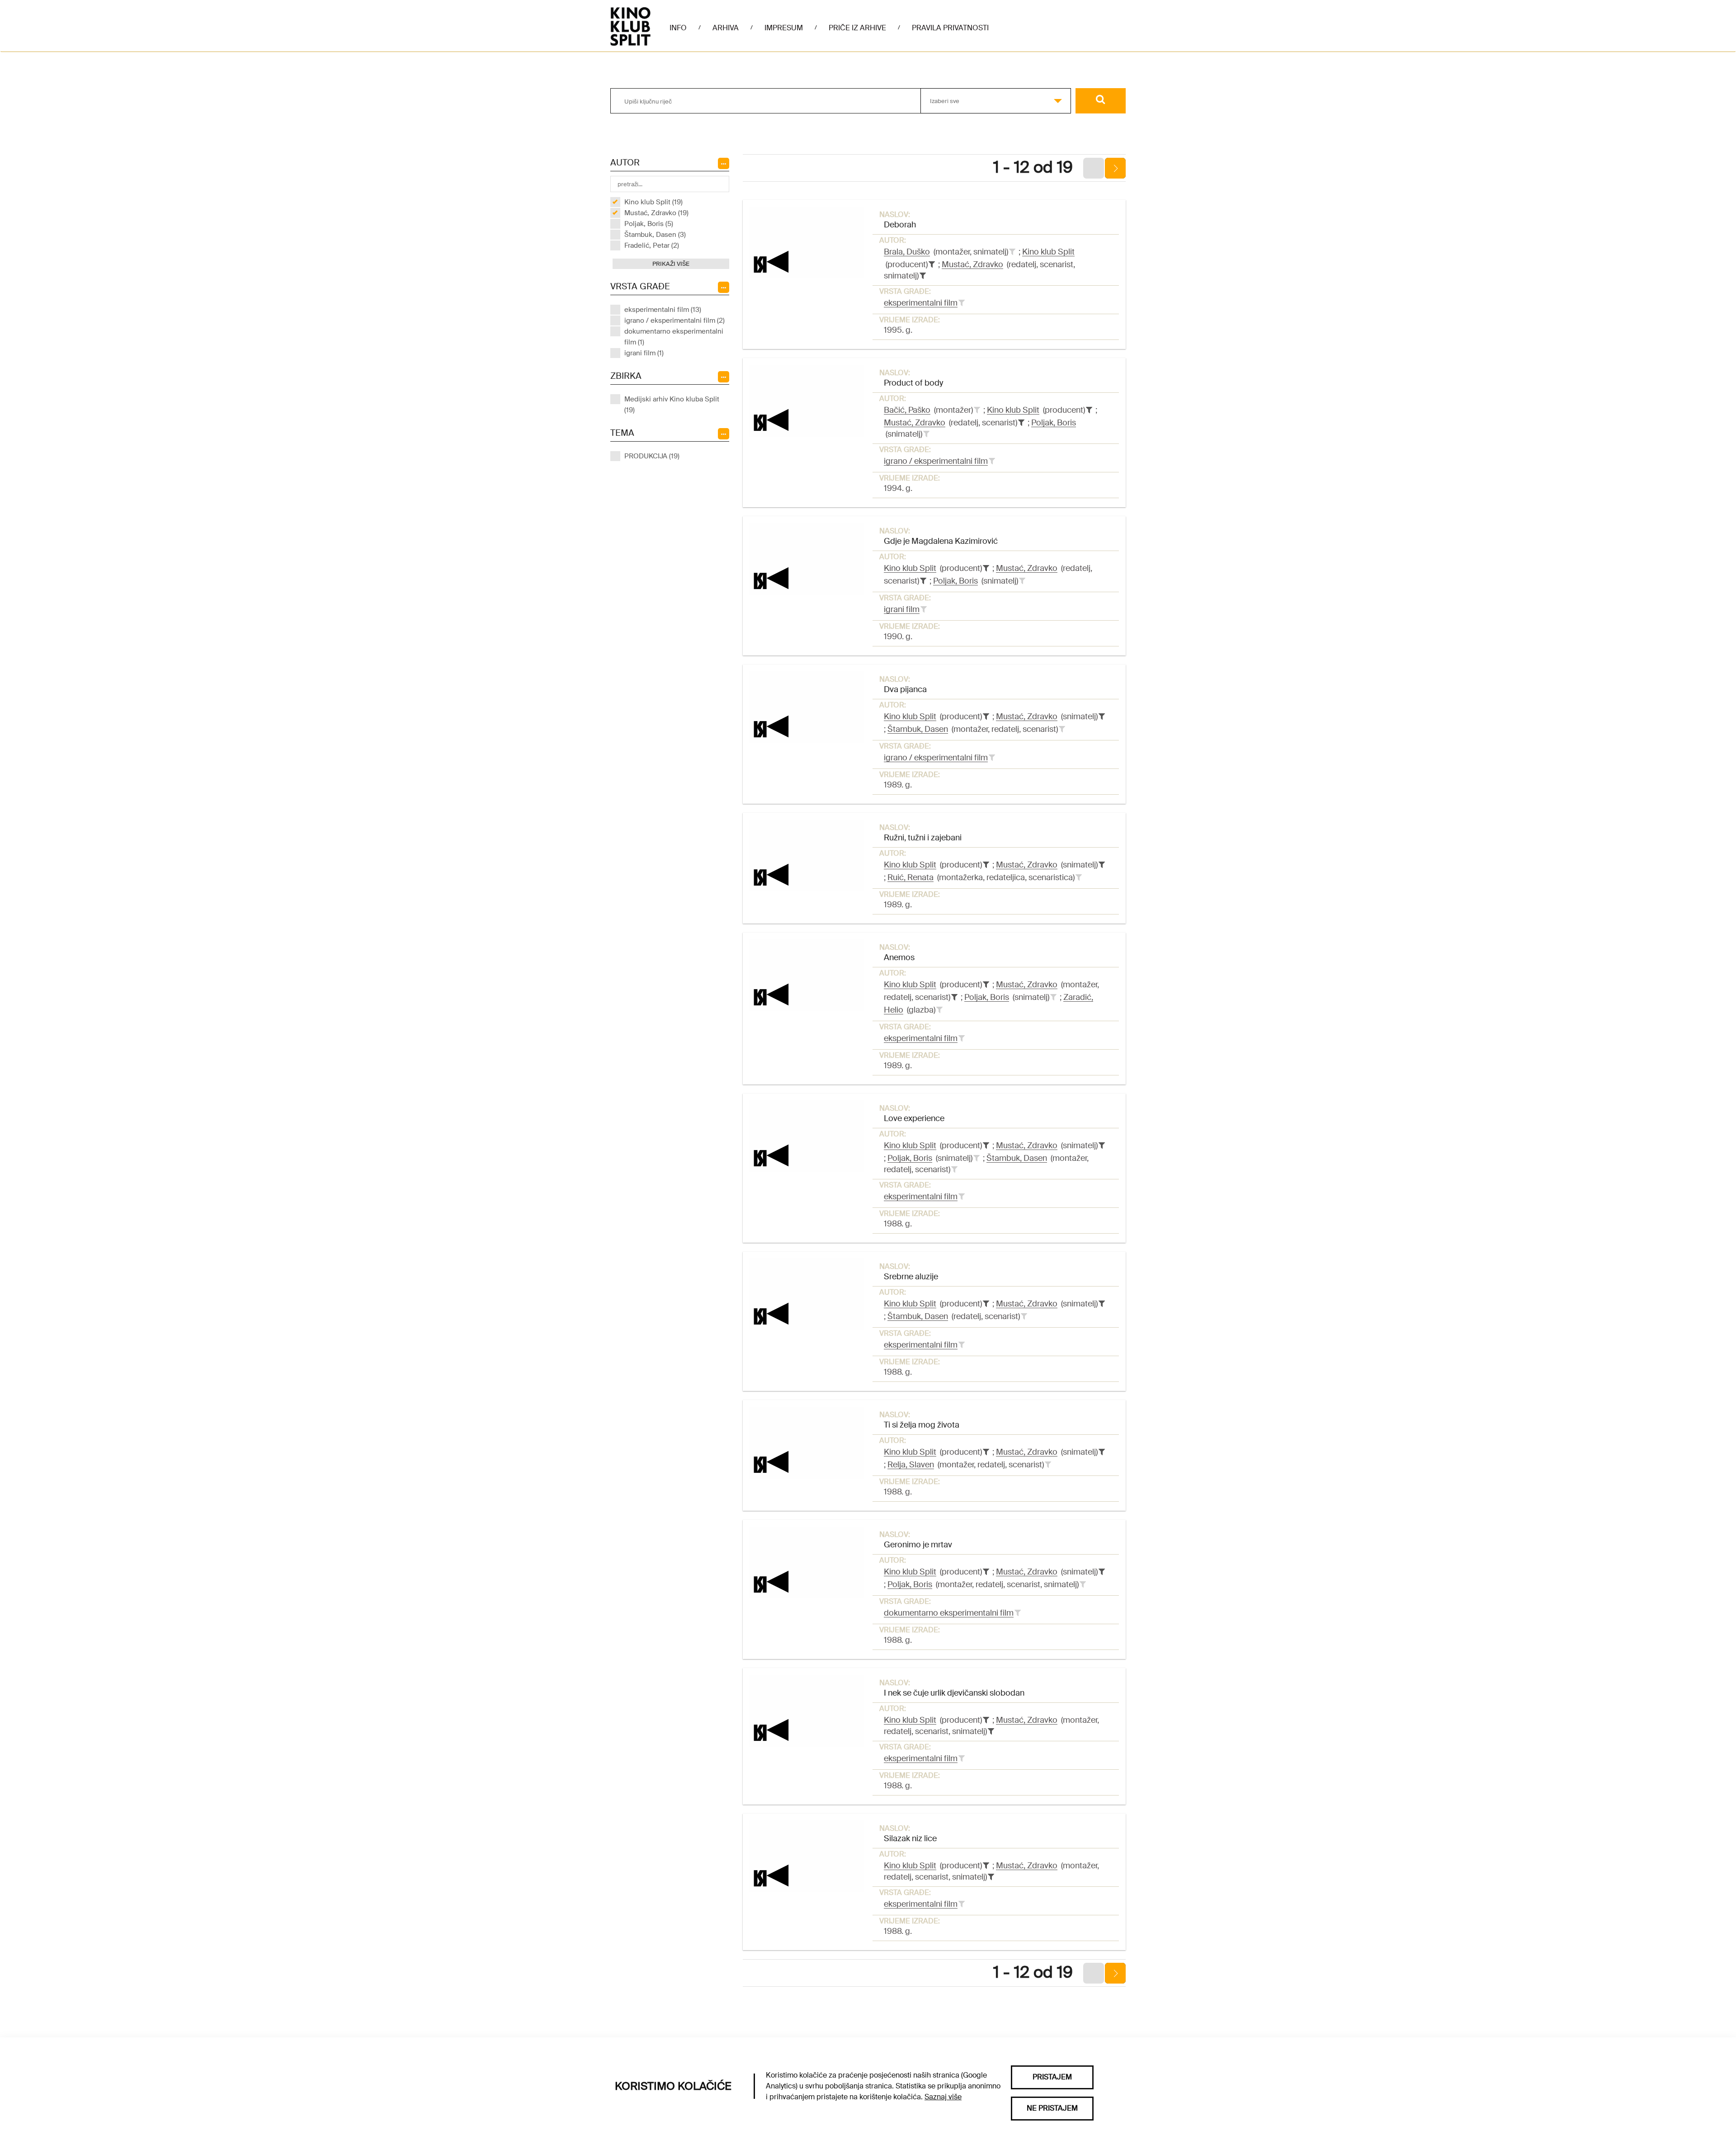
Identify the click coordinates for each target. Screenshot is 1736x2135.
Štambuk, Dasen (918, 729)
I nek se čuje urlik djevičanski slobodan (954, 1693)
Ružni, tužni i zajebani (923, 838)
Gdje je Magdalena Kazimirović (941, 541)
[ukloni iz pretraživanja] (932, 264)
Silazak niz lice (910, 1838)
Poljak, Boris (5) (649, 224)
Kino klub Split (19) (653, 202)
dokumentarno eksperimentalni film (949, 1613)
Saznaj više (943, 2097)
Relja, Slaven (911, 1465)
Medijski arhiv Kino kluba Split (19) (672, 405)
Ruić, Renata (910, 877)
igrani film (902, 609)
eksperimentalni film (921, 303)
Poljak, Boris (1054, 423)
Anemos (899, 957)
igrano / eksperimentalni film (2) (675, 320)
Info (678, 28)
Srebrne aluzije (911, 1277)
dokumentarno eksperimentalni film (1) (674, 337)
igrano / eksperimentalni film (936, 461)
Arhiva (726, 28)
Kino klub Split (1048, 252)
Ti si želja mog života (922, 1425)
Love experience (914, 1118)
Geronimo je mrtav (918, 1545)
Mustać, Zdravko (972, 264)
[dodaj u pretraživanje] (1012, 252)
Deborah (900, 225)
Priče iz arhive (857, 28)
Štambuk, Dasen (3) (655, 235)
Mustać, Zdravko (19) (656, 213)
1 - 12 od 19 (1033, 167)
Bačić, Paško (907, 410)
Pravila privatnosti (950, 28)
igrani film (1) (644, 353)
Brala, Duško (907, 252)
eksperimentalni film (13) (663, 310)
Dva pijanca (905, 689)
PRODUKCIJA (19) (652, 456)
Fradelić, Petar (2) (652, 245)
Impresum (784, 28)
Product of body (913, 383)
